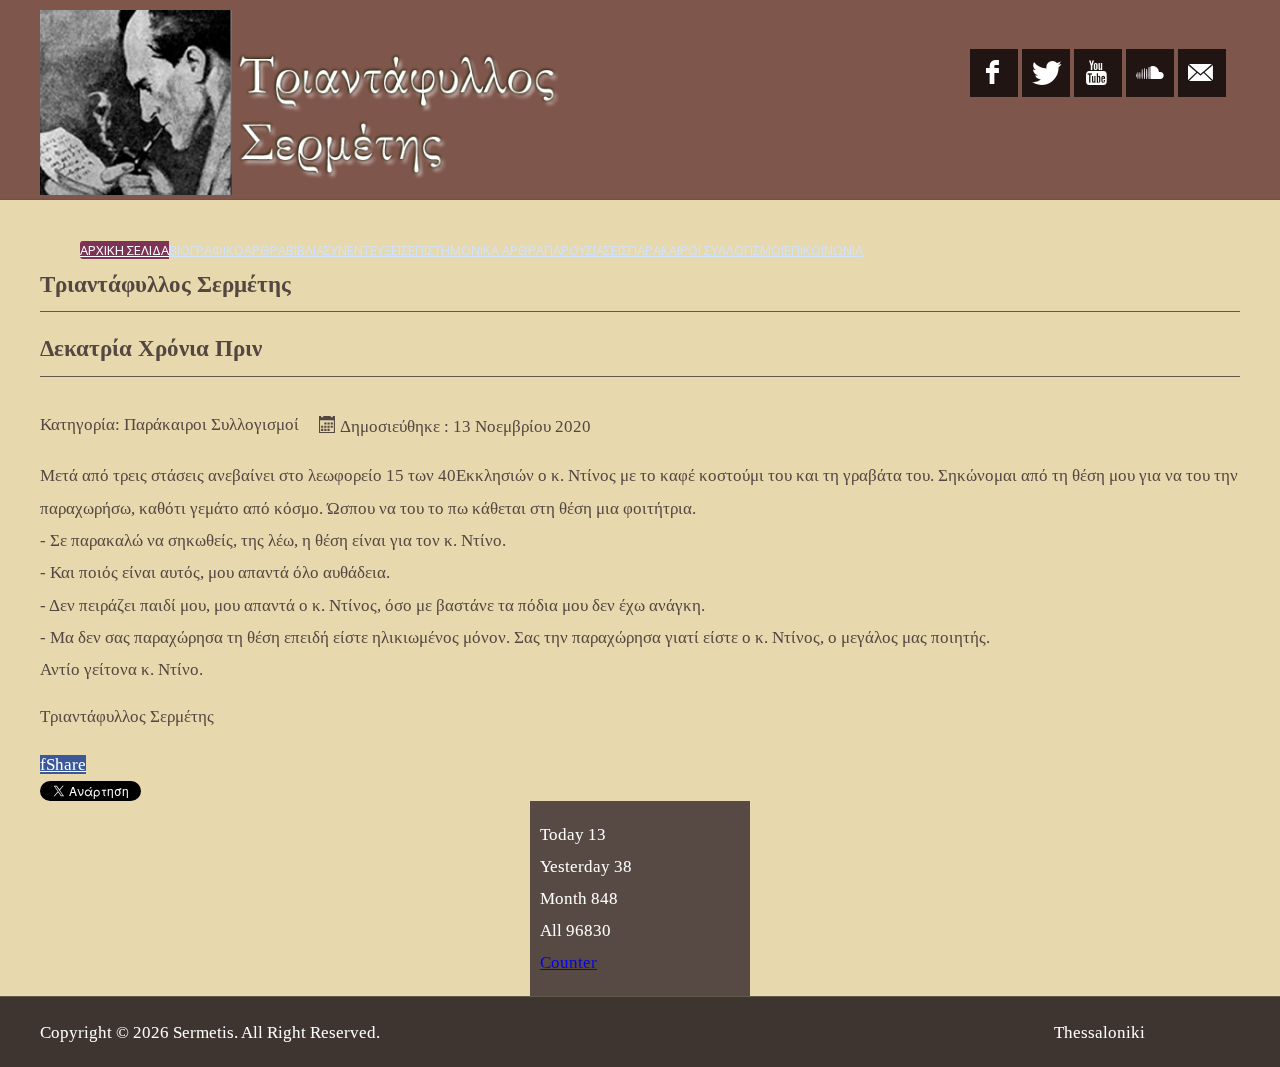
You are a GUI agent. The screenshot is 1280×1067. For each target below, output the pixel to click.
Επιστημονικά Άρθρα (476, 250)
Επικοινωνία (823, 250)
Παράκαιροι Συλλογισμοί (706, 250)
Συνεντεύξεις (366, 250)
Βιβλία (305, 250)
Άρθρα (265, 250)
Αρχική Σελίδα (124, 250)
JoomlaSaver (1194, 1032)
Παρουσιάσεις (586, 250)
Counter (568, 962)
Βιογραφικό (206, 250)
